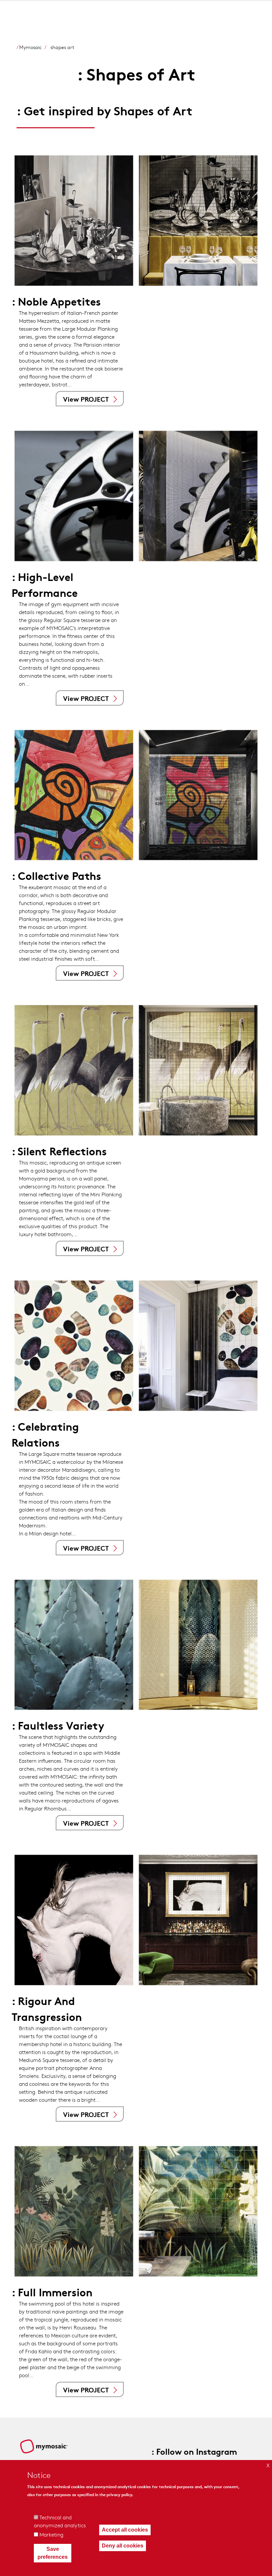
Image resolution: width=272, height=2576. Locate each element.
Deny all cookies (123, 2546)
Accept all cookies (125, 2530)
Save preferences (53, 2553)
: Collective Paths (56, 875)
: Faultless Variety (58, 1725)
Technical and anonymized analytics (60, 2521)
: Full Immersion (52, 2292)
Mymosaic (31, 47)
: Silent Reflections (59, 1151)
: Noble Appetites (56, 301)
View (86, 399)
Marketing (51, 2534)
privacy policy (119, 2494)
